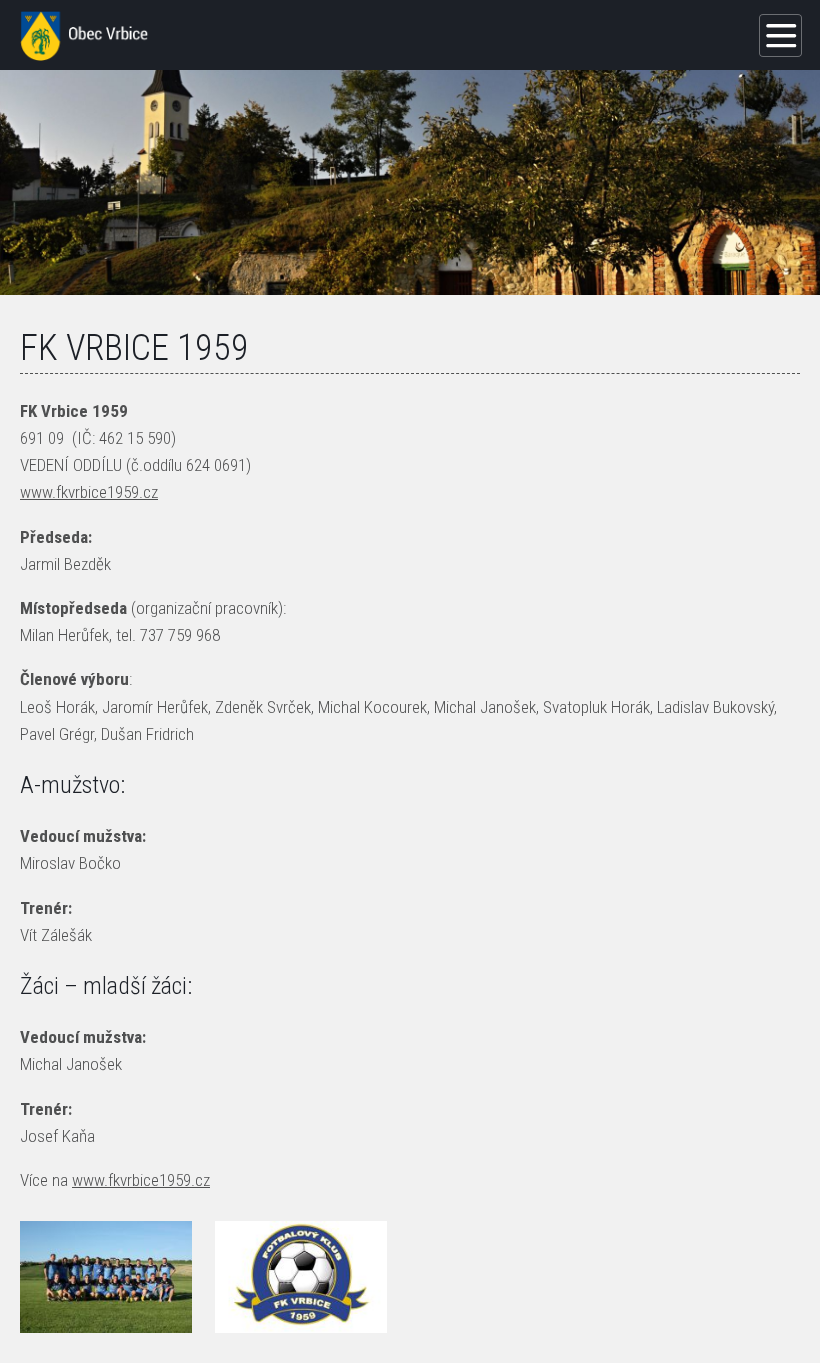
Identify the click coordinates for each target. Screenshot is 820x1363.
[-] (106, 1277)
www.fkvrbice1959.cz (89, 492)
